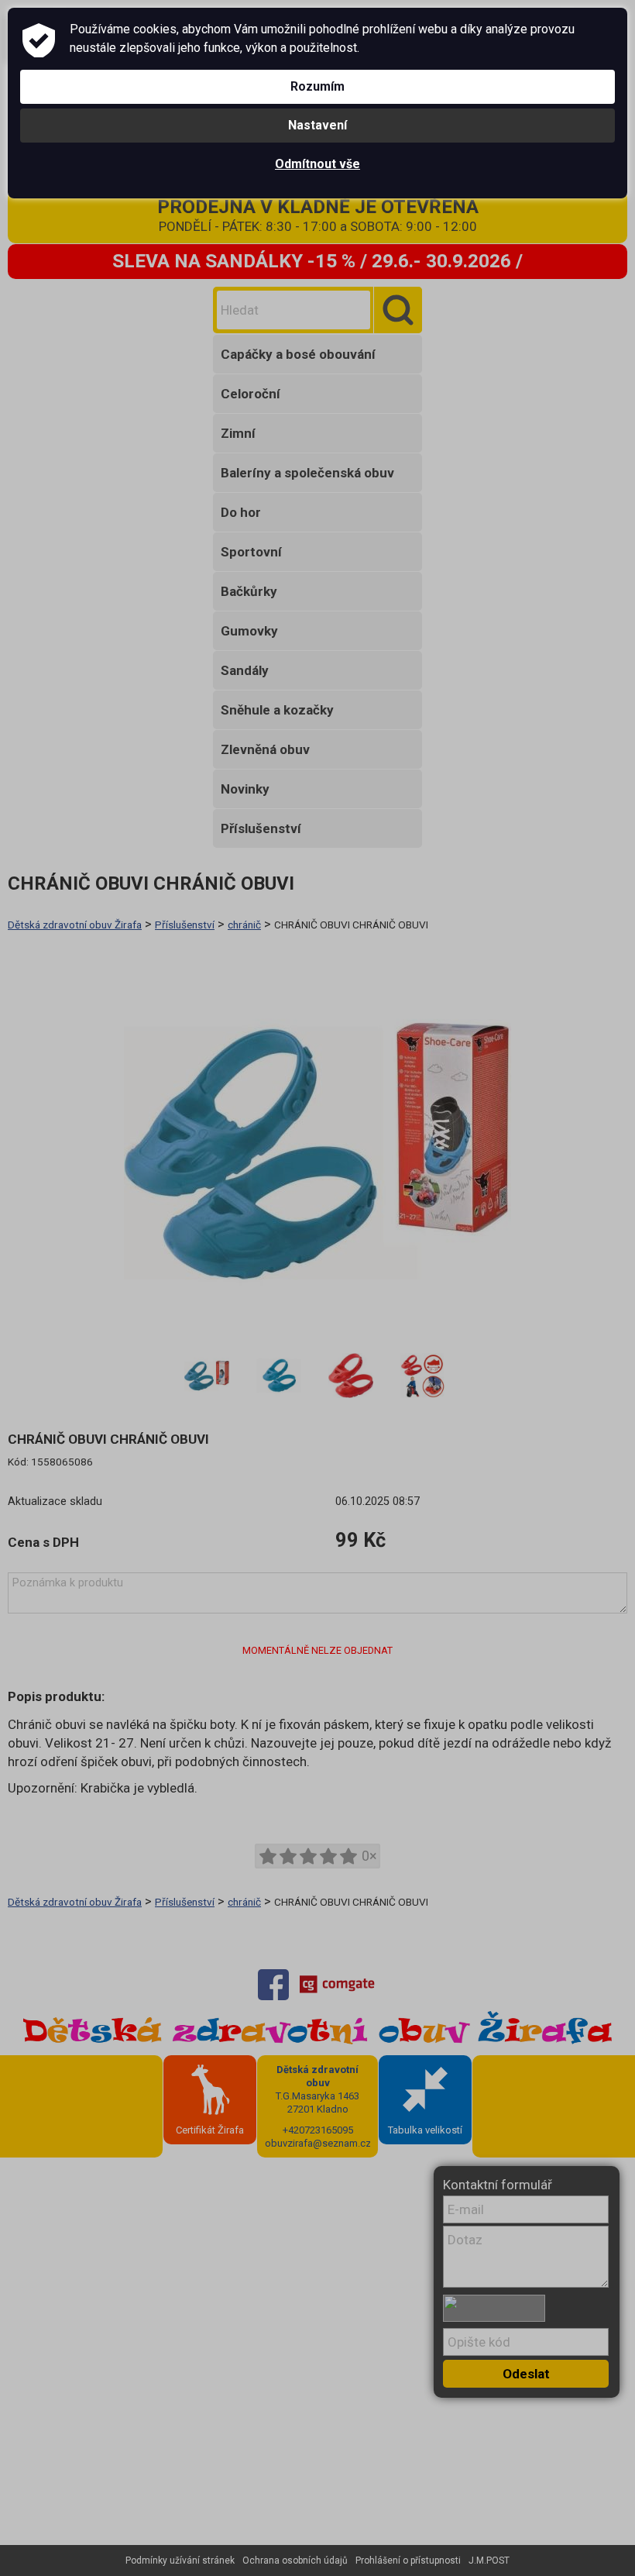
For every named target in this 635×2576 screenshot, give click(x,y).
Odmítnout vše (317, 164)
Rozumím (317, 86)
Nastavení (317, 125)
